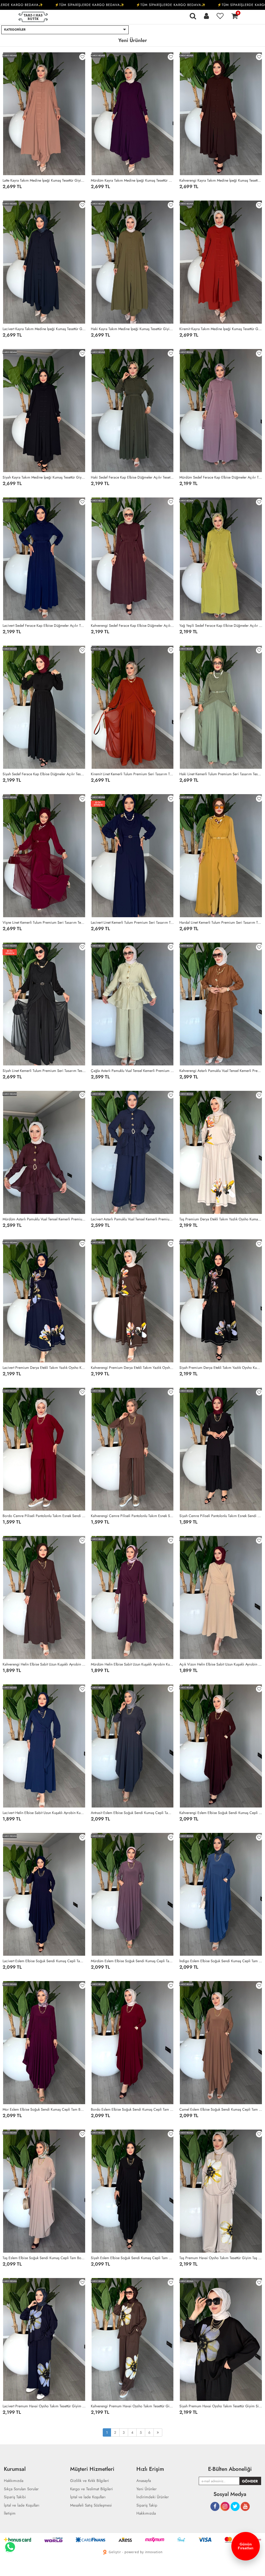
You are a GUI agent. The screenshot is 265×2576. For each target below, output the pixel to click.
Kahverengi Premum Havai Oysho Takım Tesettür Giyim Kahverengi (132, 2406)
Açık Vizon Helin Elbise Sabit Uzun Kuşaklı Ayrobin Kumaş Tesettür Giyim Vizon (221, 1664)
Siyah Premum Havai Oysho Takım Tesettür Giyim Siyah (221, 2406)
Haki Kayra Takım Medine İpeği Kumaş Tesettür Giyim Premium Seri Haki (132, 329)
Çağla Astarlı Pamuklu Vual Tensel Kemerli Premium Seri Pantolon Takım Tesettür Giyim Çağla (132, 1071)
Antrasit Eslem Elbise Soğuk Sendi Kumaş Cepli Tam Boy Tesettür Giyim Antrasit (132, 1813)
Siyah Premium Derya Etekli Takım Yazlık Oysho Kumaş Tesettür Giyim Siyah (221, 1368)
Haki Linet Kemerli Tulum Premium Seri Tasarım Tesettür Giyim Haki (221, 774)
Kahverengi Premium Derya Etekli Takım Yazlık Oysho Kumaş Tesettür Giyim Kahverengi (132, 1368)
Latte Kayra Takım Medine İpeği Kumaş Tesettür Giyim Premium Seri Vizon (44, 180)
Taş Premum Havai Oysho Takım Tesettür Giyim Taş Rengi (221, 2258)
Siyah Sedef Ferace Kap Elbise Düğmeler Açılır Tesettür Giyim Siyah (44, 774)
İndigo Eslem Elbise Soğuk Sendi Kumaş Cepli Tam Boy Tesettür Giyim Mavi (221, 1961)
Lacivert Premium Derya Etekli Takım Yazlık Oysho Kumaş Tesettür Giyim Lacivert (44, 1368)
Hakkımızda (146, 2513)
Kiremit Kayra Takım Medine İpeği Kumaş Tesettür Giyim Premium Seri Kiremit (221, 329)
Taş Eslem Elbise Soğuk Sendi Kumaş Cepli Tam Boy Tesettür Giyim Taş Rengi (44, 2258)
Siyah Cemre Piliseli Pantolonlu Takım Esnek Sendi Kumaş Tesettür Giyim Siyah (221, 1516)
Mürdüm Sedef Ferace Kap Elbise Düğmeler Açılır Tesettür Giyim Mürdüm (221, 477)
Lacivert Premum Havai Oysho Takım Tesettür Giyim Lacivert (44, 2406)
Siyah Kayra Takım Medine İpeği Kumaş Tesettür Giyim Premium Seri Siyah (44, 477)
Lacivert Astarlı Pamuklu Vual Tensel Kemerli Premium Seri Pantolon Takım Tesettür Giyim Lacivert (132, 1219)
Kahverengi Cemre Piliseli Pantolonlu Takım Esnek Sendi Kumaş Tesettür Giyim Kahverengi (132, 1516)
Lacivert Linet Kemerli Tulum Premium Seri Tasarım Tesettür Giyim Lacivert (132, 922)
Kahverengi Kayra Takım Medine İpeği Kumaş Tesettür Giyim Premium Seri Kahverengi (221, 180)
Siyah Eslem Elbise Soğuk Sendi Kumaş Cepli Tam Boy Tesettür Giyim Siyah (132, 2258)
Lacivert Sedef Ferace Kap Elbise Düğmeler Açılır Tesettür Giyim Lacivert (44, 625)
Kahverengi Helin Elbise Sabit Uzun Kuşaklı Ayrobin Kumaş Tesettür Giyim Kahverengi (44, 1664)
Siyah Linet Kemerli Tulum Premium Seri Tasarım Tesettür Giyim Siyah (44, 1071)
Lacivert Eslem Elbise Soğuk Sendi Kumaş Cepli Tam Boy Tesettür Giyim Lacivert (44, 1961)
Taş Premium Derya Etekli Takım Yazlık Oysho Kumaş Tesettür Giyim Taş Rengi (221, 1219)
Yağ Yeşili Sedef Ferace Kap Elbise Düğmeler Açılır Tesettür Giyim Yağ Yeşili (221, 625)
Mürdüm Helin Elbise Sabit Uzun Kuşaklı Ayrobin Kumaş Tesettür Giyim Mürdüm (132, 1664)
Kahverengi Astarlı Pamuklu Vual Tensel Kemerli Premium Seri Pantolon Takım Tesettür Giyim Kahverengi (221, 1071)
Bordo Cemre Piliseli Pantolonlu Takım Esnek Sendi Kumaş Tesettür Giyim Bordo (44, 1516)
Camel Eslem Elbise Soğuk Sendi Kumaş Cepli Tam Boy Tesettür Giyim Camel (221, 2109)
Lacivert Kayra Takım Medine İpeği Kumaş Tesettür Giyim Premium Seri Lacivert (44, 329)
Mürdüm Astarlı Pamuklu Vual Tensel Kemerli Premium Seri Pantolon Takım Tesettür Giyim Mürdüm (44, 1219)
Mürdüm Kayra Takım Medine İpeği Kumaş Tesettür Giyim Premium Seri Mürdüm (132, 180)
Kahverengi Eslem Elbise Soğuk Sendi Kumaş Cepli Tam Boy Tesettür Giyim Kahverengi (221, 1813)
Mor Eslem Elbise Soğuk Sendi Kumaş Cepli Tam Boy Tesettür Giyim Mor (44, 2109)
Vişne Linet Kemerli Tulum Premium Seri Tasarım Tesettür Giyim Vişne (44, 922)
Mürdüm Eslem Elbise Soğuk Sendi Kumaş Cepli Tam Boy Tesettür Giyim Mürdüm (132, 1961)
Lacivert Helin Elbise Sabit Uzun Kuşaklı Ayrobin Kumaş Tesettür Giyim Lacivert (44, 1813)
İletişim (10, 2513)
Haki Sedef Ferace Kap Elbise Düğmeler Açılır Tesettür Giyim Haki (132, 477)
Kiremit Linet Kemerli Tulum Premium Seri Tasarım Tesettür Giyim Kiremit (132, 774)
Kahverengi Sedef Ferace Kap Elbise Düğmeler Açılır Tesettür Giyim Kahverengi (132, 625)
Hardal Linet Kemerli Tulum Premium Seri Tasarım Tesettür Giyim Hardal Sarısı (221, 922)
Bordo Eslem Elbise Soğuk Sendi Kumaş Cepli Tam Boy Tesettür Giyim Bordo (132, 2109)
